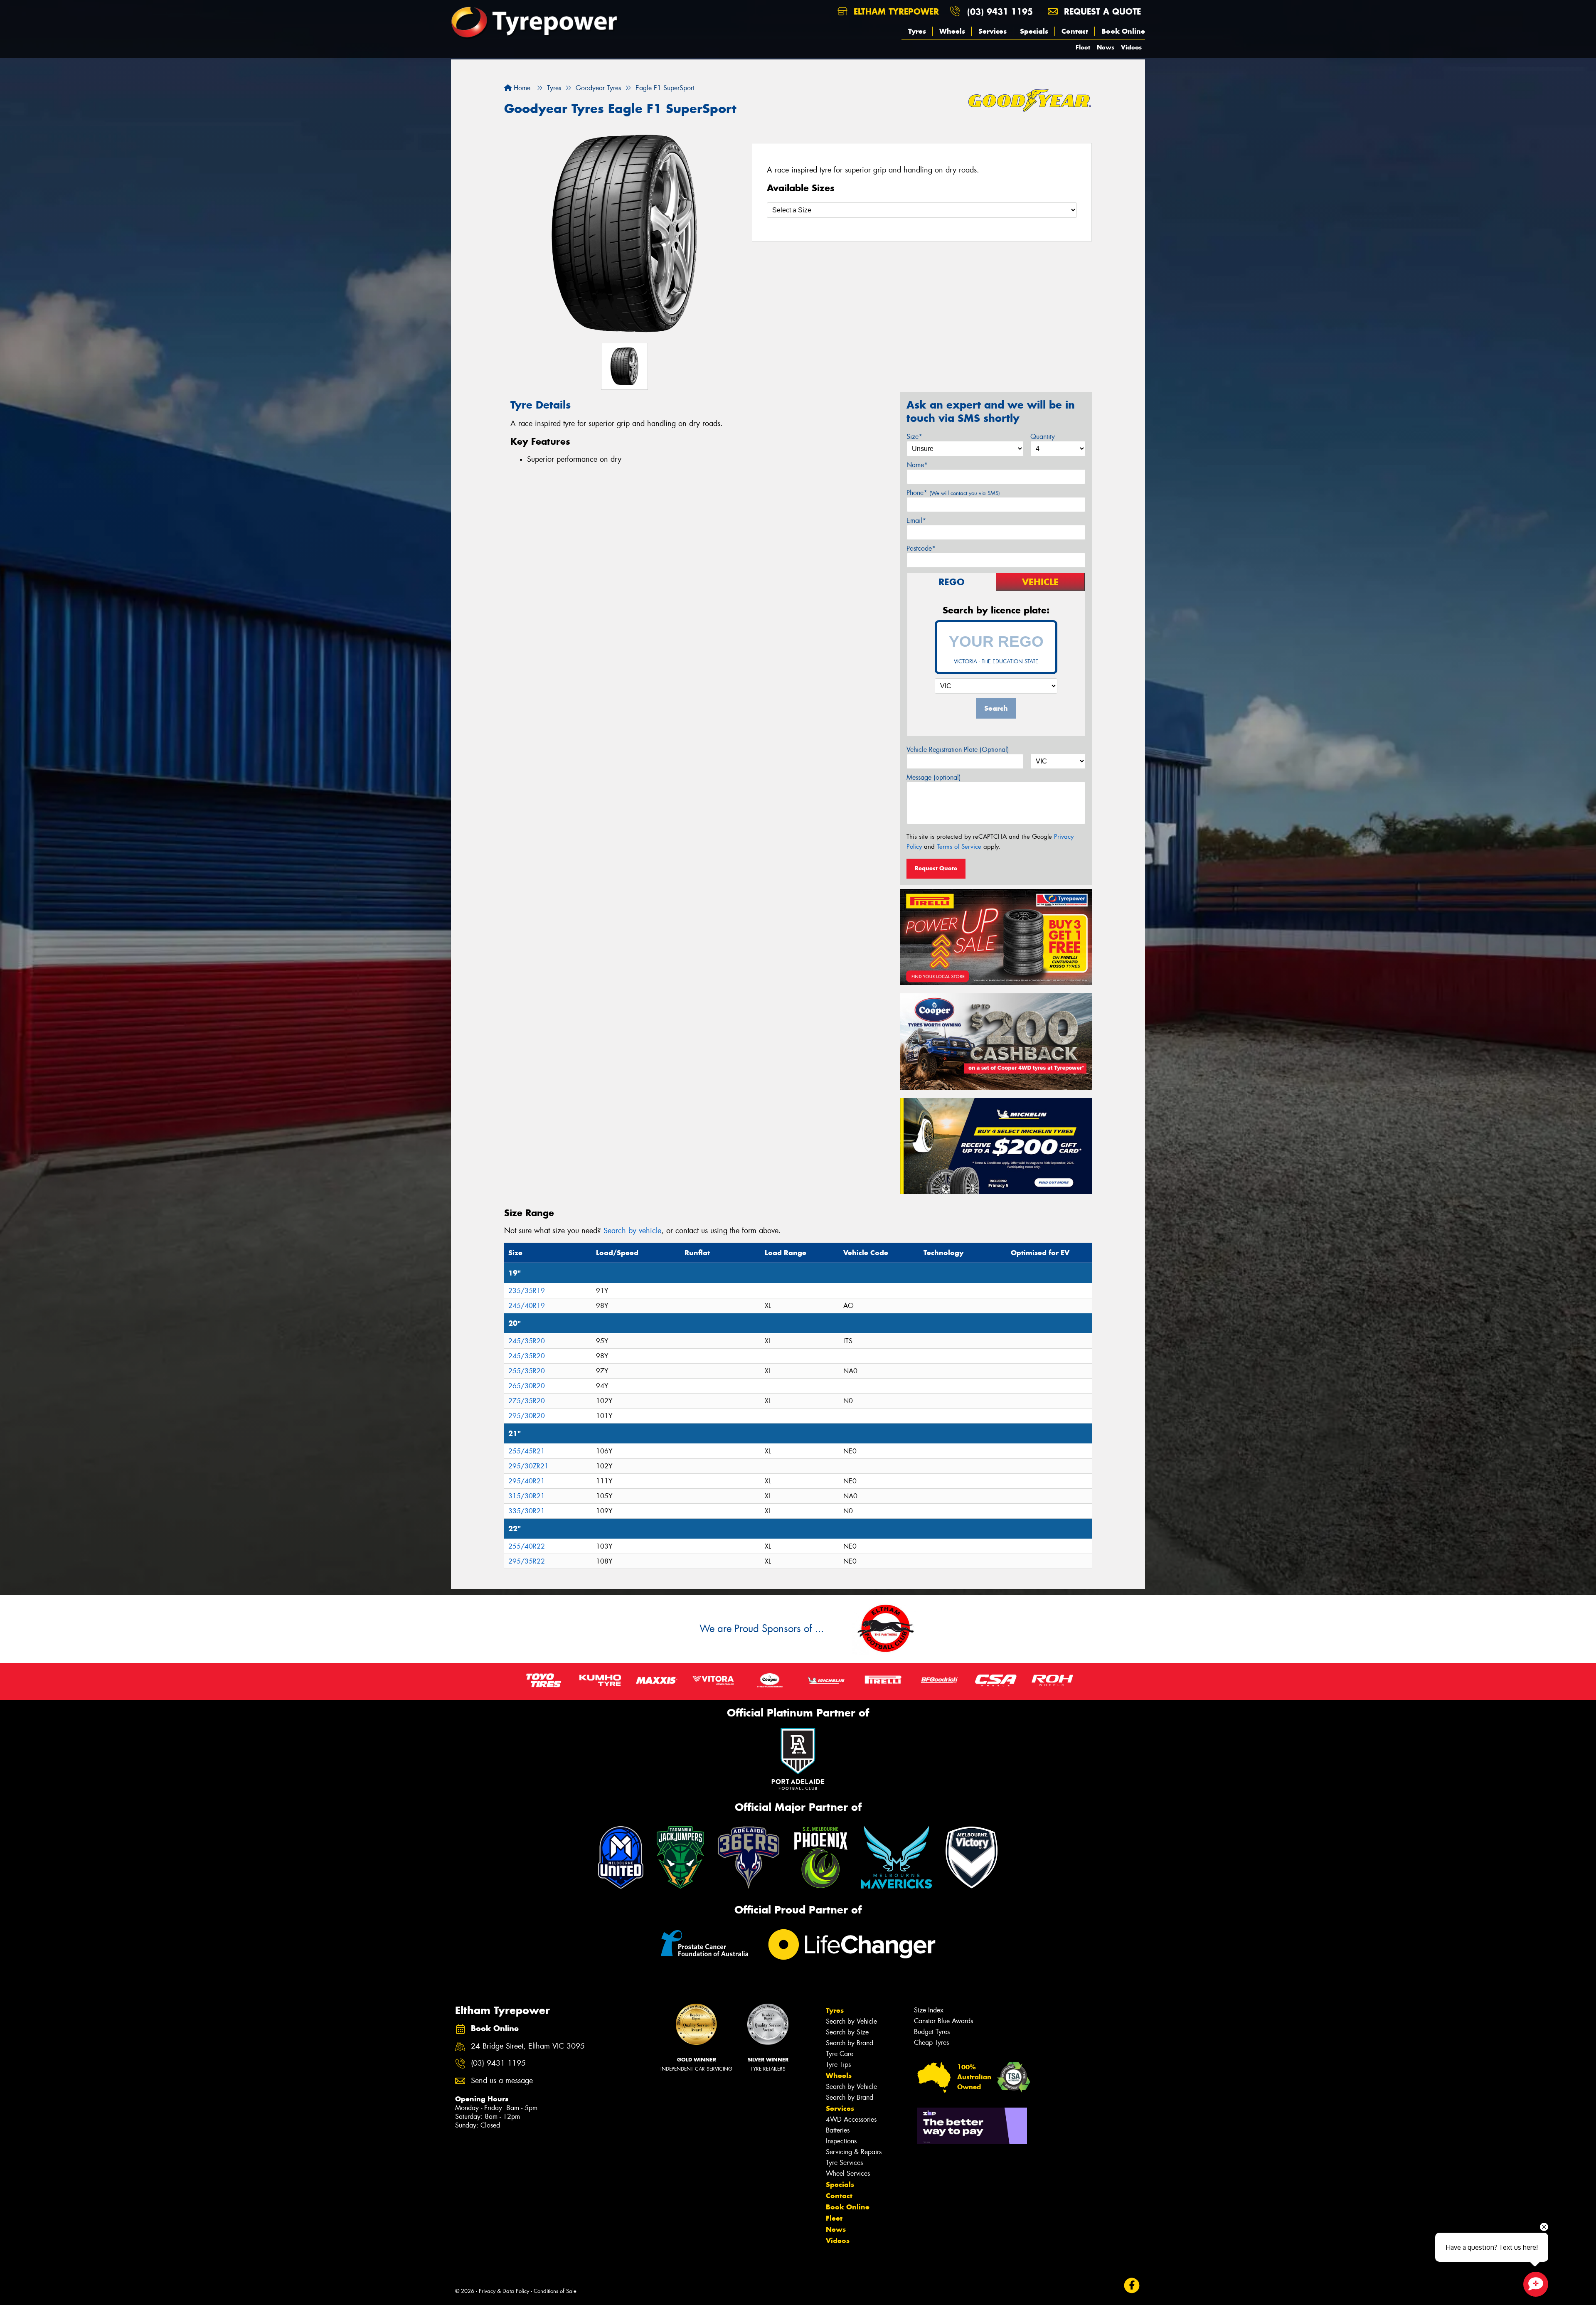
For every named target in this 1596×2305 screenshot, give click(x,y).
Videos (1131, 47)
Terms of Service (959, 847)
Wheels (952, 31)
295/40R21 (527, 1481)
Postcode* (921, 548)
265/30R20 (527, 1386)
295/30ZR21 (528, 1466)
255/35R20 (527, 1371)
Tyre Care (840, 2054)
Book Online (1123, 31)
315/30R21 (527, 1496)
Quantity (1043, 437)
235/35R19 (527, 1291)
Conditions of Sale (555, 2291)
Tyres (917, 31)
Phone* (953, 493)
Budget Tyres (932, 2032)
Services (993, 31)
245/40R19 (527, 1306)
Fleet (1083, 47)
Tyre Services (844, 2163)
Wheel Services (848, 2173)
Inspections (841, 2141)
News (1106, 47)
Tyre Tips (838, 2065)
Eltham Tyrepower (895, 11)
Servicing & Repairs (854, 2152)
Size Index (929, 2010)
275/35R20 (527, 1401)
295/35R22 (527, 1561)
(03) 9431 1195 (1000, 11)
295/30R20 (527, 1416)
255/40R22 (527, 1546)
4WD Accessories (851, 2119)
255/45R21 (527, 1451)
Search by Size (847, 2032)
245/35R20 (527, 1341)
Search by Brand (850, 2043)
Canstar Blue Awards (943, 2021)
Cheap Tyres (931, 2043)
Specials (1034, 31)
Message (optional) (934, 777)
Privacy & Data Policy (504, 2291)
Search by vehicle (632, 1231)
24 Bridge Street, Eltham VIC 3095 (528, 2046)
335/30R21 (527, 1511)
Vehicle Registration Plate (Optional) (958, 750)
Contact (1075, 31)
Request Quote (936, 868)
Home (521, 88)
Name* (917, 465)
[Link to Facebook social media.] (1132, 2285)
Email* (916, 521)
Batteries (838, 2130)
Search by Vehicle (851, 2021)
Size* (914, 437)
